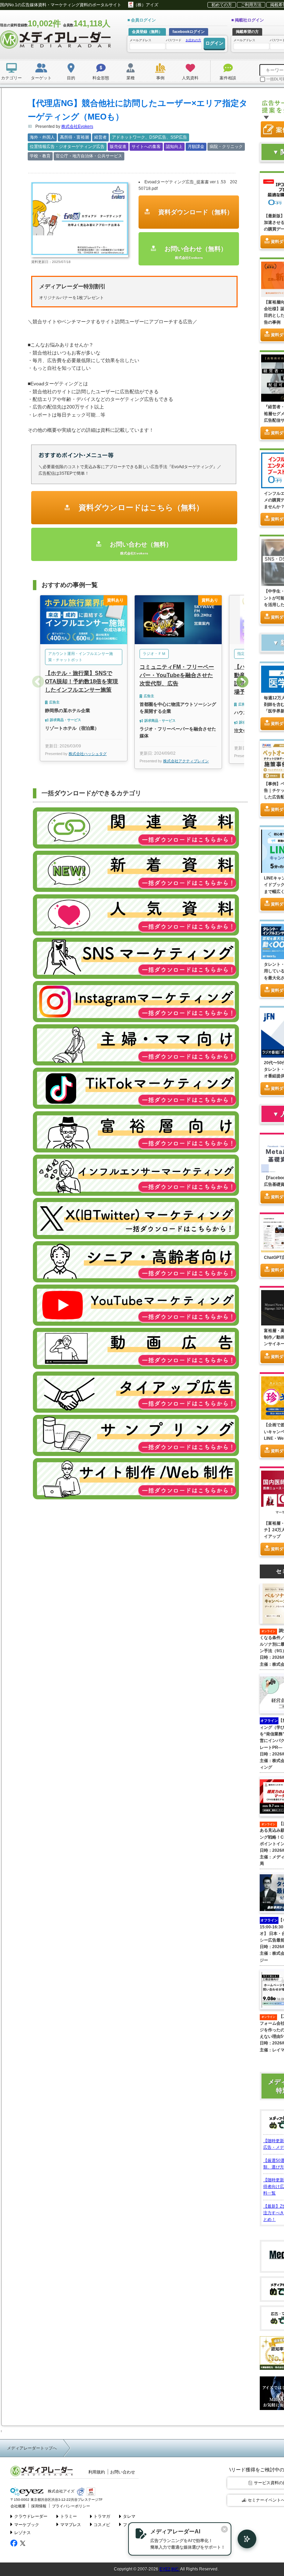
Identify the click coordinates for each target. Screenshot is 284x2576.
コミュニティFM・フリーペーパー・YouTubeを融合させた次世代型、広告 (177, 675)
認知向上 (174, 147)
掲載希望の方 (247, 32)
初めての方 (222, 5)
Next (242, 682)
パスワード (184, 40)
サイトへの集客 (146, 147)
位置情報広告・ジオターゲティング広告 (67, 147)
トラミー (69, 2516)
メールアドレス (140, 40)
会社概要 (18, 2506)
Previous (38, 682)
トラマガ (102, 2516)
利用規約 (97, 2472)
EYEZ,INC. (169, 2569)
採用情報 (39, 2506)
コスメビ (102, 2525)
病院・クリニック (226, 147)
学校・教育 (40, 156)
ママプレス (71, 2525)
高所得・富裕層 (74, 137)
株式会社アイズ (61, 2491)
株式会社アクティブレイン (186, 761)
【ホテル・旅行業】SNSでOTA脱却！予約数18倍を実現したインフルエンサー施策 (82, 681)
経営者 (100, 137)
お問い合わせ (123, 2472)
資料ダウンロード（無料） (195, 212)
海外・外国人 (42, 137)
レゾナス (23, 2533)
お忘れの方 (193, 40)
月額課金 (196, 147)
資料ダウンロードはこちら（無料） (140, 507)
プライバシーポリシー (71, 2506)
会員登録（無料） (147, 32)
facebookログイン (189, 32)
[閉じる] (224, 2529)
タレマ (129, 2516)
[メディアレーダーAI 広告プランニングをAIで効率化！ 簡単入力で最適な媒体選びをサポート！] (243, 2539)
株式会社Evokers (77, 126)
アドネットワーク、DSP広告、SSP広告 (149, 137)
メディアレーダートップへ (32, 2448)
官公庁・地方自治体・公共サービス (89, 156)
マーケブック (27, 2525)
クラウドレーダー (31, 2516)
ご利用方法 (251, 5)
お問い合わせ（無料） (195, 252)
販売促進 (118, 147)
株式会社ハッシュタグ (88, 754)
